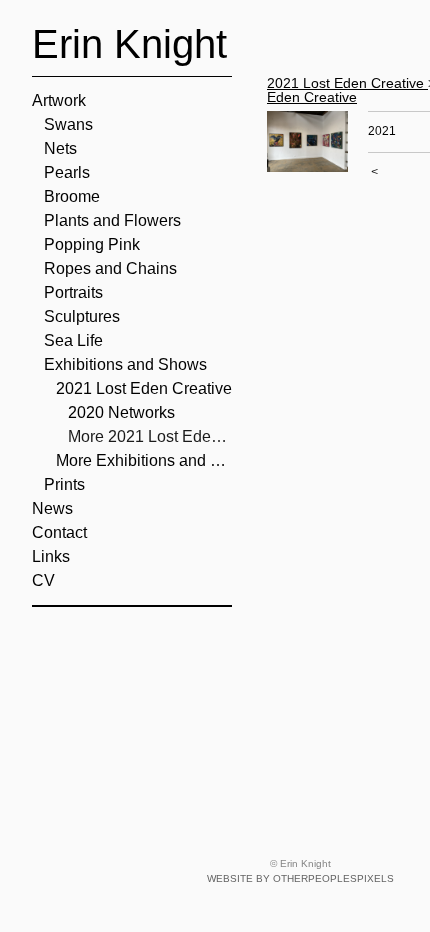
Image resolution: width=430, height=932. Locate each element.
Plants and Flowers (112, 220)
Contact (59, 532)
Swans (68, 124)
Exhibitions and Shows (125, 364)
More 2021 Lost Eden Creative (150, 436)
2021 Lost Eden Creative (144, 388)
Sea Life (73, 340)
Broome (72, 196)
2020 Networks (121, 412)
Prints (64, 484)
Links (51, 556)
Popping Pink (92, 244)
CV (43, 580)
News (52, 508)
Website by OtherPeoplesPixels (300, 878)
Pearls (67, 172)
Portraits (73, 292)
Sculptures (82, 316)
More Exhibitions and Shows (144, 460)
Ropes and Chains (110, 268)
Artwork (59, 100)
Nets (60, 148)
